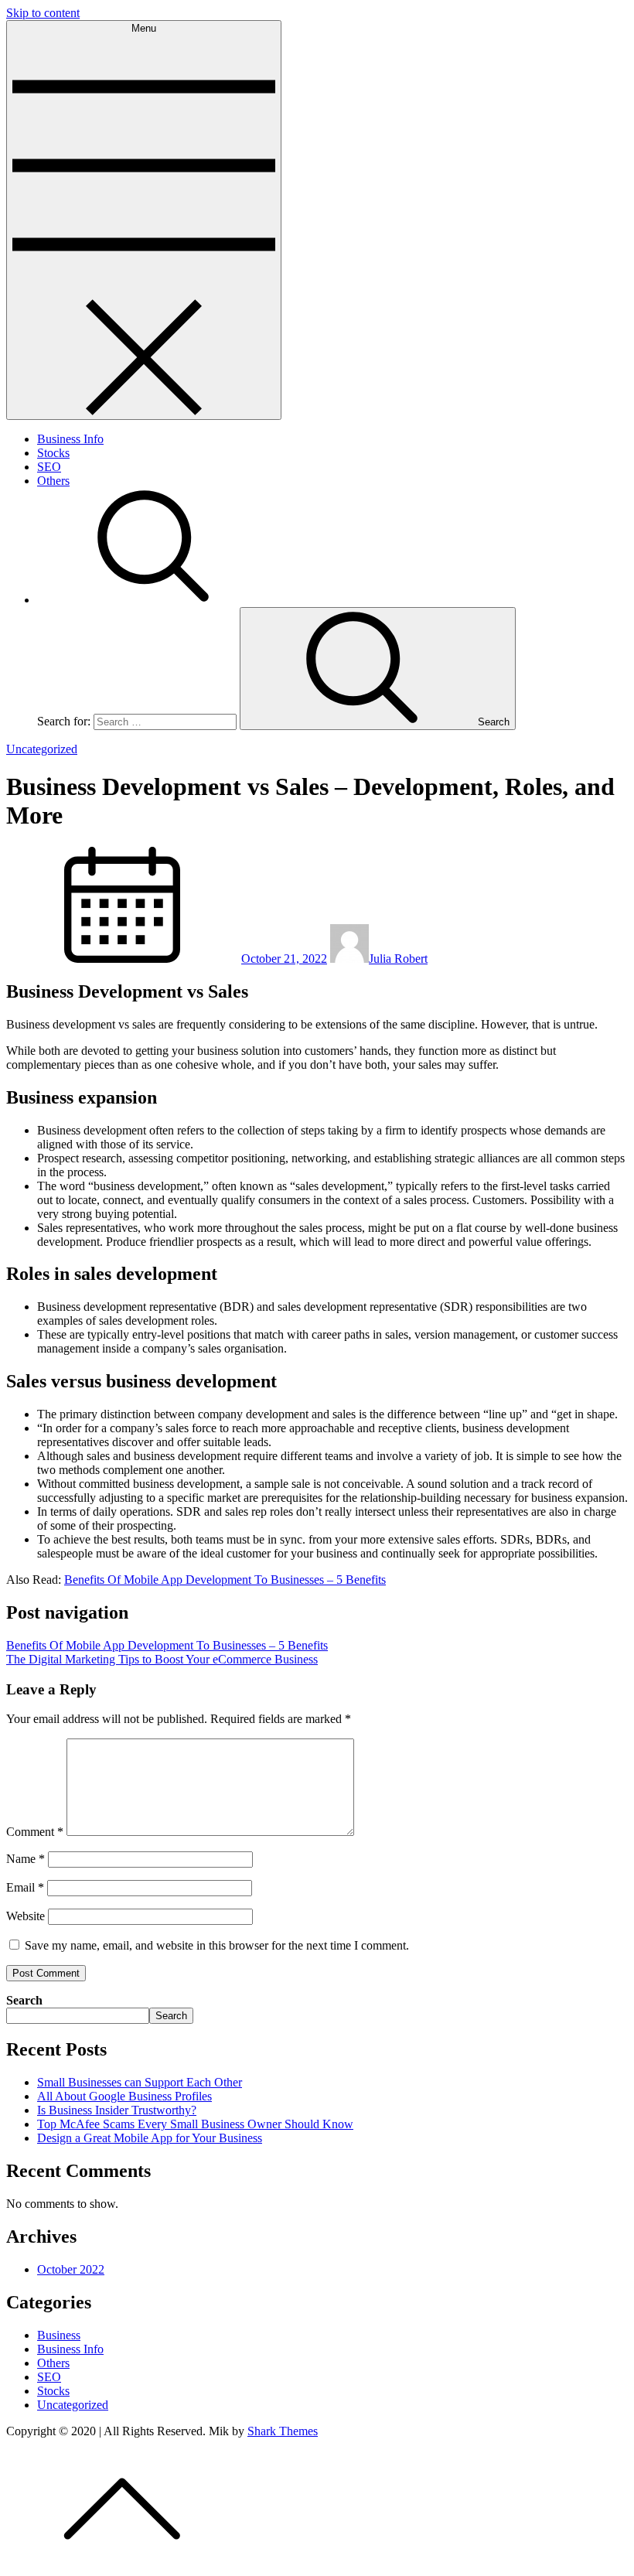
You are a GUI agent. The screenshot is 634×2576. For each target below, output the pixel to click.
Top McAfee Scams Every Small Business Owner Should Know (195, 2124)
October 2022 (71, 2269)
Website (26, 1916)
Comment (35, 1832)
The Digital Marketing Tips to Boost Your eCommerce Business (162, 1659)
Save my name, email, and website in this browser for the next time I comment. (217, 1945)
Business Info (70, 439)
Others (53, 481)
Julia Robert (398, 959)
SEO (49, 467)
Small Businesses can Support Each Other (140, 2082)
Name (26, 1859)
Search (24, 2000)
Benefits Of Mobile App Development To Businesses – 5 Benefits (225, 1580)
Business (59, 2335)
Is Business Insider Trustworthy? (117, 2110)
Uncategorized (42, 749)
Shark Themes (283, 2431)
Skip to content (43, 13)
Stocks (53, 453)
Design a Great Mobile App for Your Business (150, 2138)
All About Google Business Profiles (124, 2096)
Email (25, 1887)
